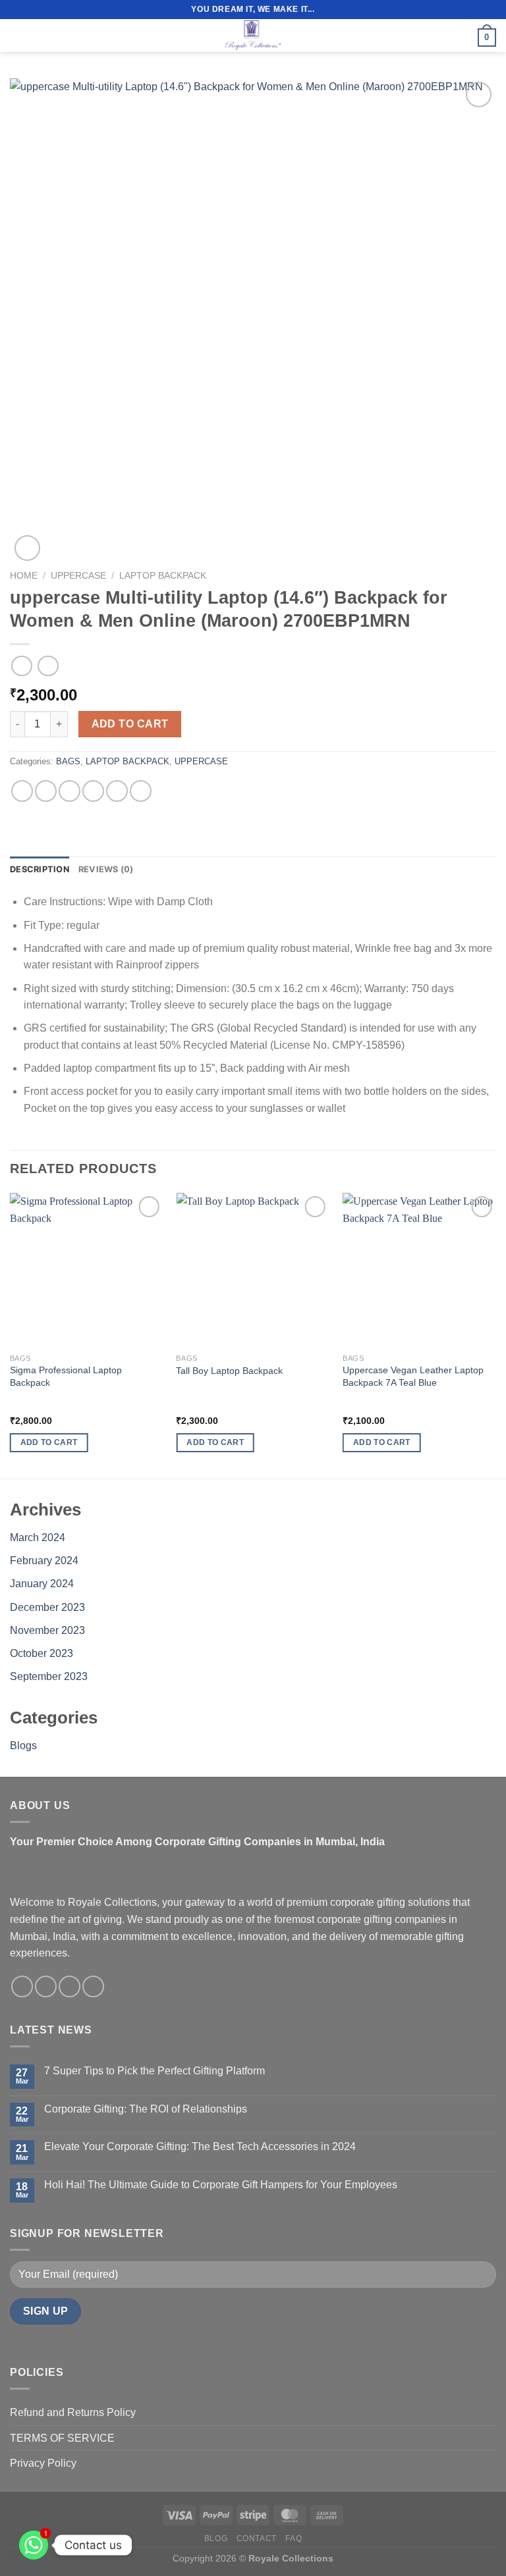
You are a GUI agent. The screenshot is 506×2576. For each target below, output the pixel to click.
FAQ (294, 2538)
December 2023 (47, 1607)
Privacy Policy (43, 2463)
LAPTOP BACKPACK (163, 576)
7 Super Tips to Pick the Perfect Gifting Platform (155, 2071)
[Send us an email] (70, 1986)
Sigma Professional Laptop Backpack (66, 1376)
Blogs (23, 1746)
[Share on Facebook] (46, 791)
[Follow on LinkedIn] (93, 1986)
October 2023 (42, 1653)
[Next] (495, 1334)
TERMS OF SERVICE (62, 2438)
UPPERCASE (78, 576)
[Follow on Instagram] (46, 1986)
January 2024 (42, 1584)
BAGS (68, 761)
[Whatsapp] (34, 2545)
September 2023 (49, 1676)
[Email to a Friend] (93, 791)
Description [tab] (40, 869)
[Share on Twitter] (70, 791)
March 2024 (38, 1538)
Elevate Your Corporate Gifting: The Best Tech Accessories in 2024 (200, 2146)
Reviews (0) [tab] (106, 869)
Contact (257, 2538)
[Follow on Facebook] (22, 1986)
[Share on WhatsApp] (22, 791)
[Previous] (11, 1334)
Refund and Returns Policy (73, 2412)
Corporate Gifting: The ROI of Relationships (146, 2109)
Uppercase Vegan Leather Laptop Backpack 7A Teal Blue (413, 1376)
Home (24, 576)
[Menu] (18, 35)
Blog (216, 2538)
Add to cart (130, 724)
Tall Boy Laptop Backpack (229, 1371)
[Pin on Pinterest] (117, 791)
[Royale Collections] (253, 36)
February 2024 (44, 1561)
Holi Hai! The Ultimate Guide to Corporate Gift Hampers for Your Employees (221, 2185)
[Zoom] (27, 548)
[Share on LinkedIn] (141, 791)
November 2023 (47, 1630)
